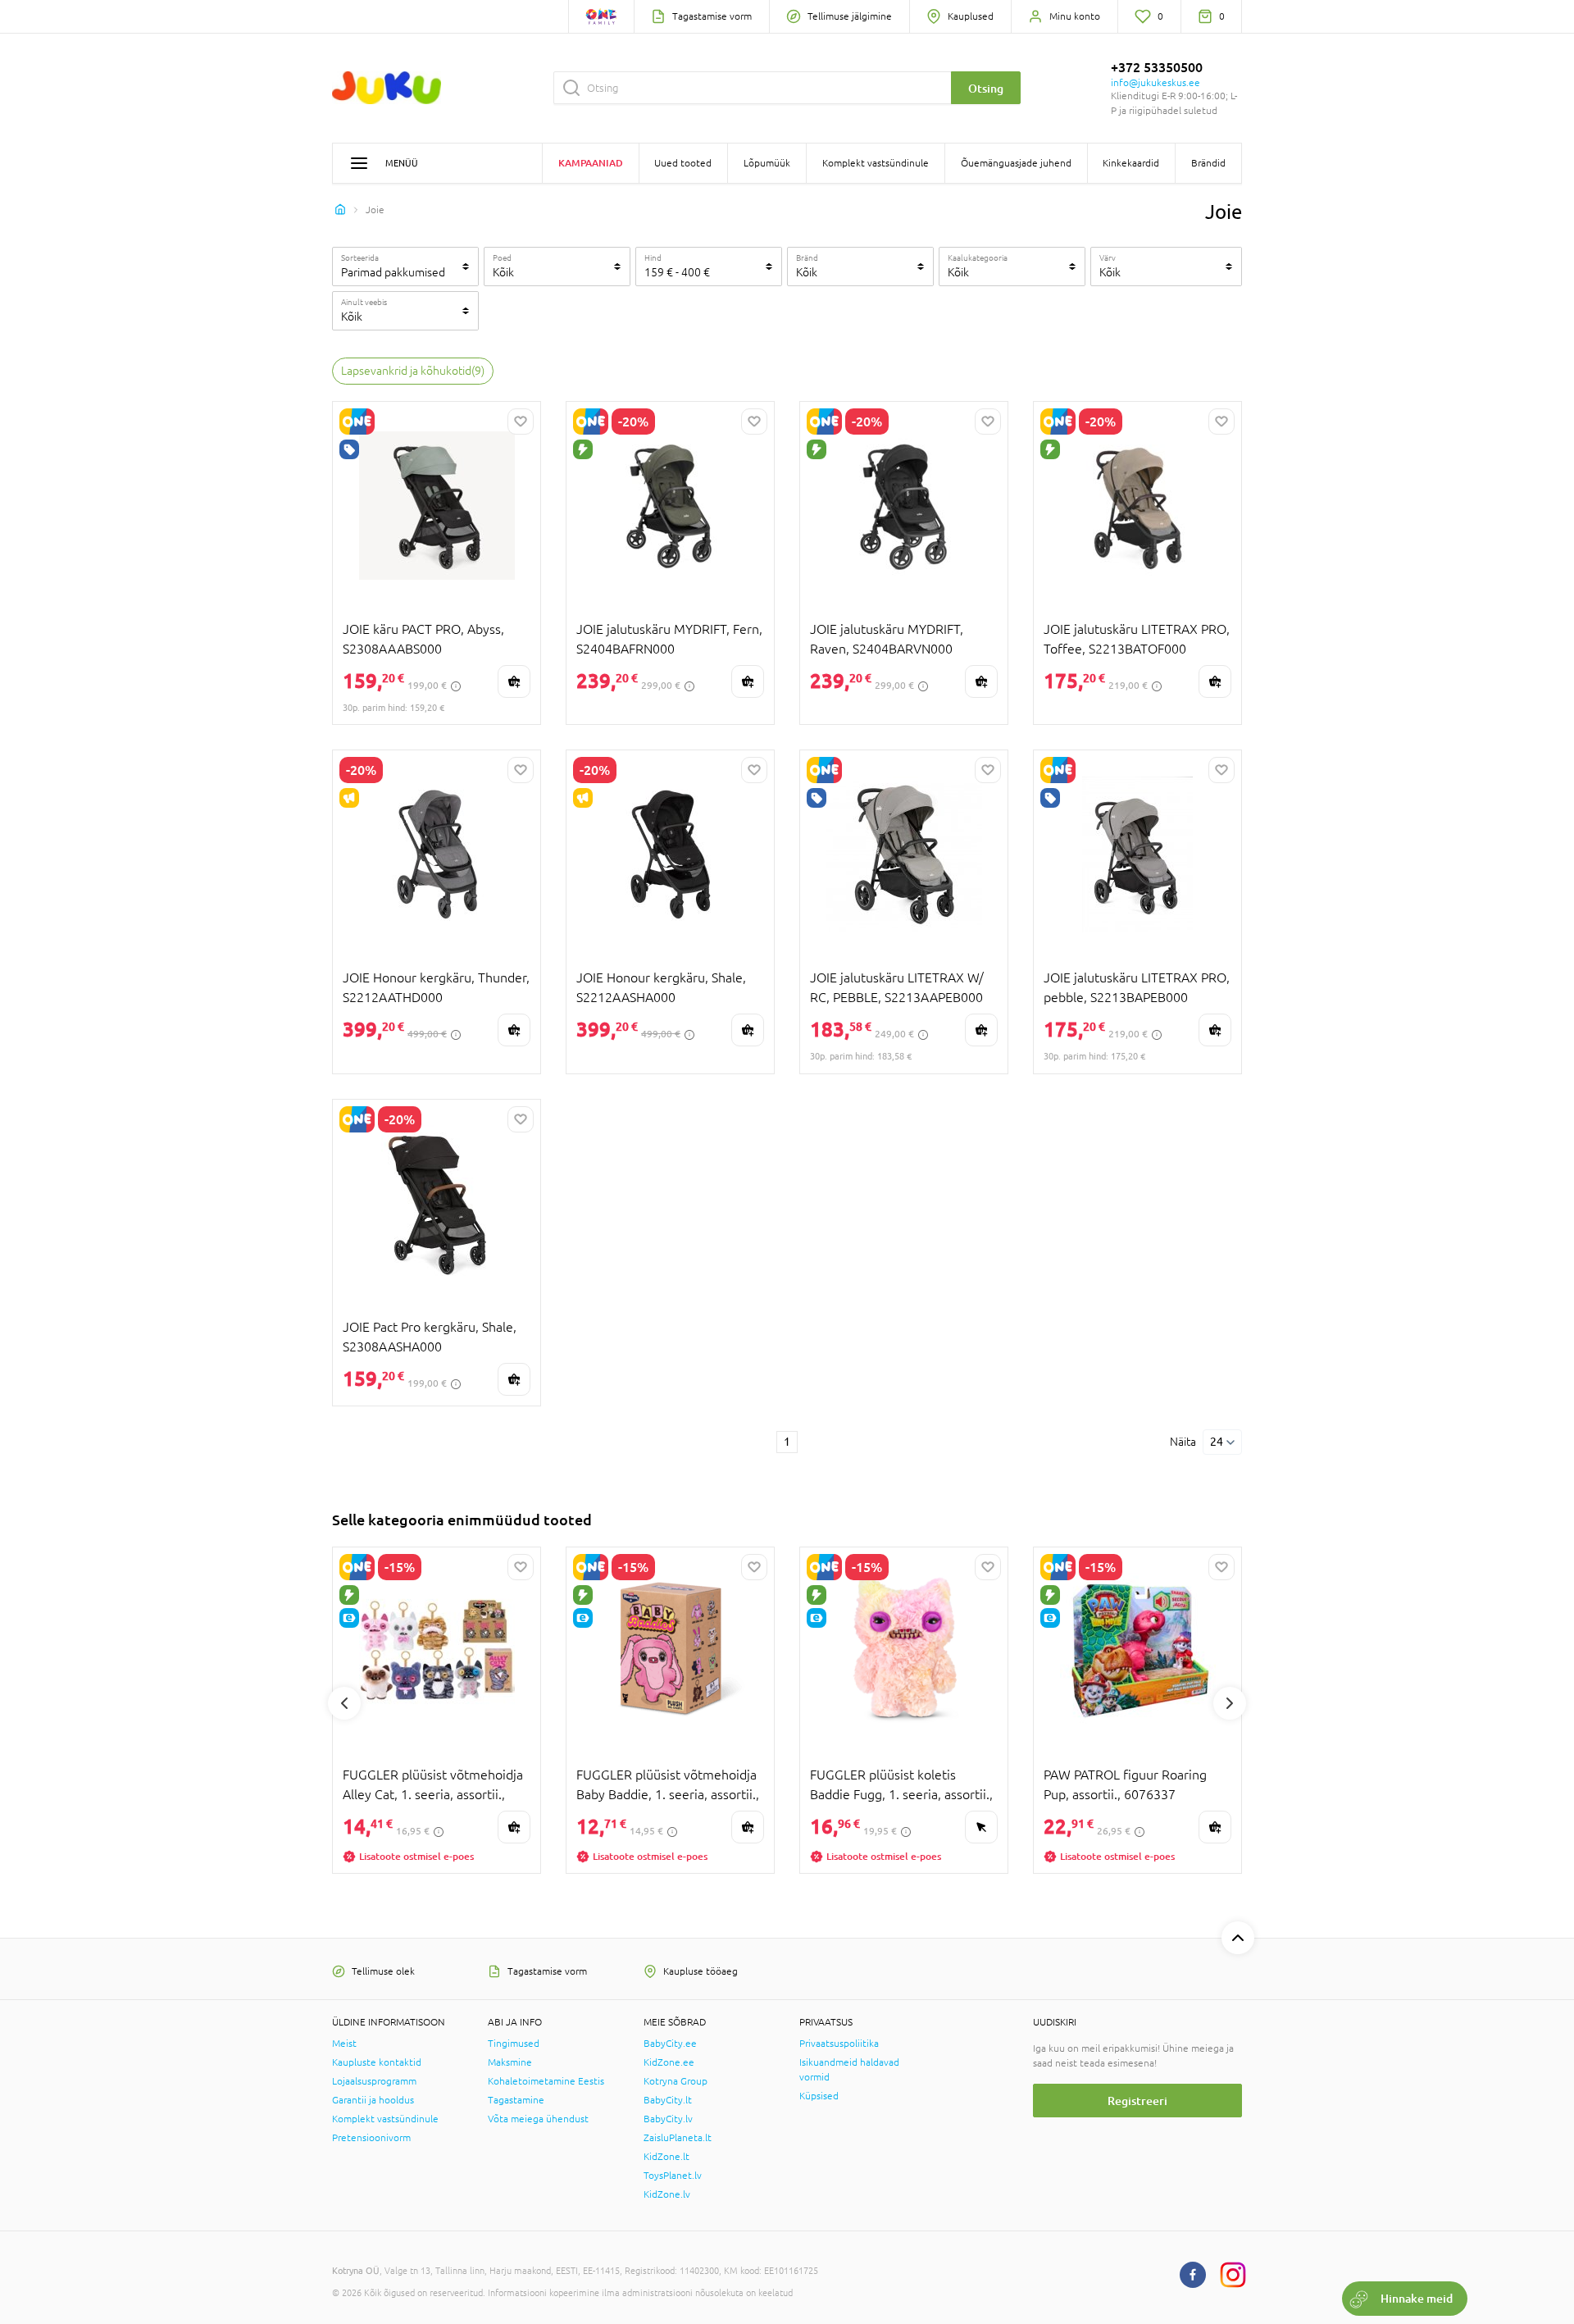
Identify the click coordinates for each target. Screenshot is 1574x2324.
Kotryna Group (676, 2081)
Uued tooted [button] (683, 163)
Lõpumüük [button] (767, 163)
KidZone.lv (667, 2194)
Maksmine (510, 2062)
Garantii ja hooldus (373, 2100)
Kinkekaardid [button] (1131, 163)
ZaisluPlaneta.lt (678, 2138)
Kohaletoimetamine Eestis (546, 2081)
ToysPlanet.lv (673, 2176)
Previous (344, 1703)
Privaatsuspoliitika (839, 2044)
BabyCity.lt (668, 2100)
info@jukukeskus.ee (1155, 83)
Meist (344, 2044)
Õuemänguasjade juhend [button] (1016, 163)
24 (1217, 1442)
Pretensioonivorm (371, 2138)
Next (1230, 1703)
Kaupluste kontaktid (377, 2062)
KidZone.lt (666, 2157)
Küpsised (819, 2096)
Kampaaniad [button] (591, 163)
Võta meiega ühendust (538, 2119)
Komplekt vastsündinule (385, 2119)
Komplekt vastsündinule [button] (876, 163)
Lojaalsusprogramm (374, 2081)
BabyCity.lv (668, 2119)
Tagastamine (516, 2100)
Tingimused (514, 2044)
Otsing (986, 88)
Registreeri (1137, 2101)
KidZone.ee (669, 2062)
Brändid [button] (1208, 163)
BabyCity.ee (670, 2044)
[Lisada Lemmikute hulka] (521, 422)
